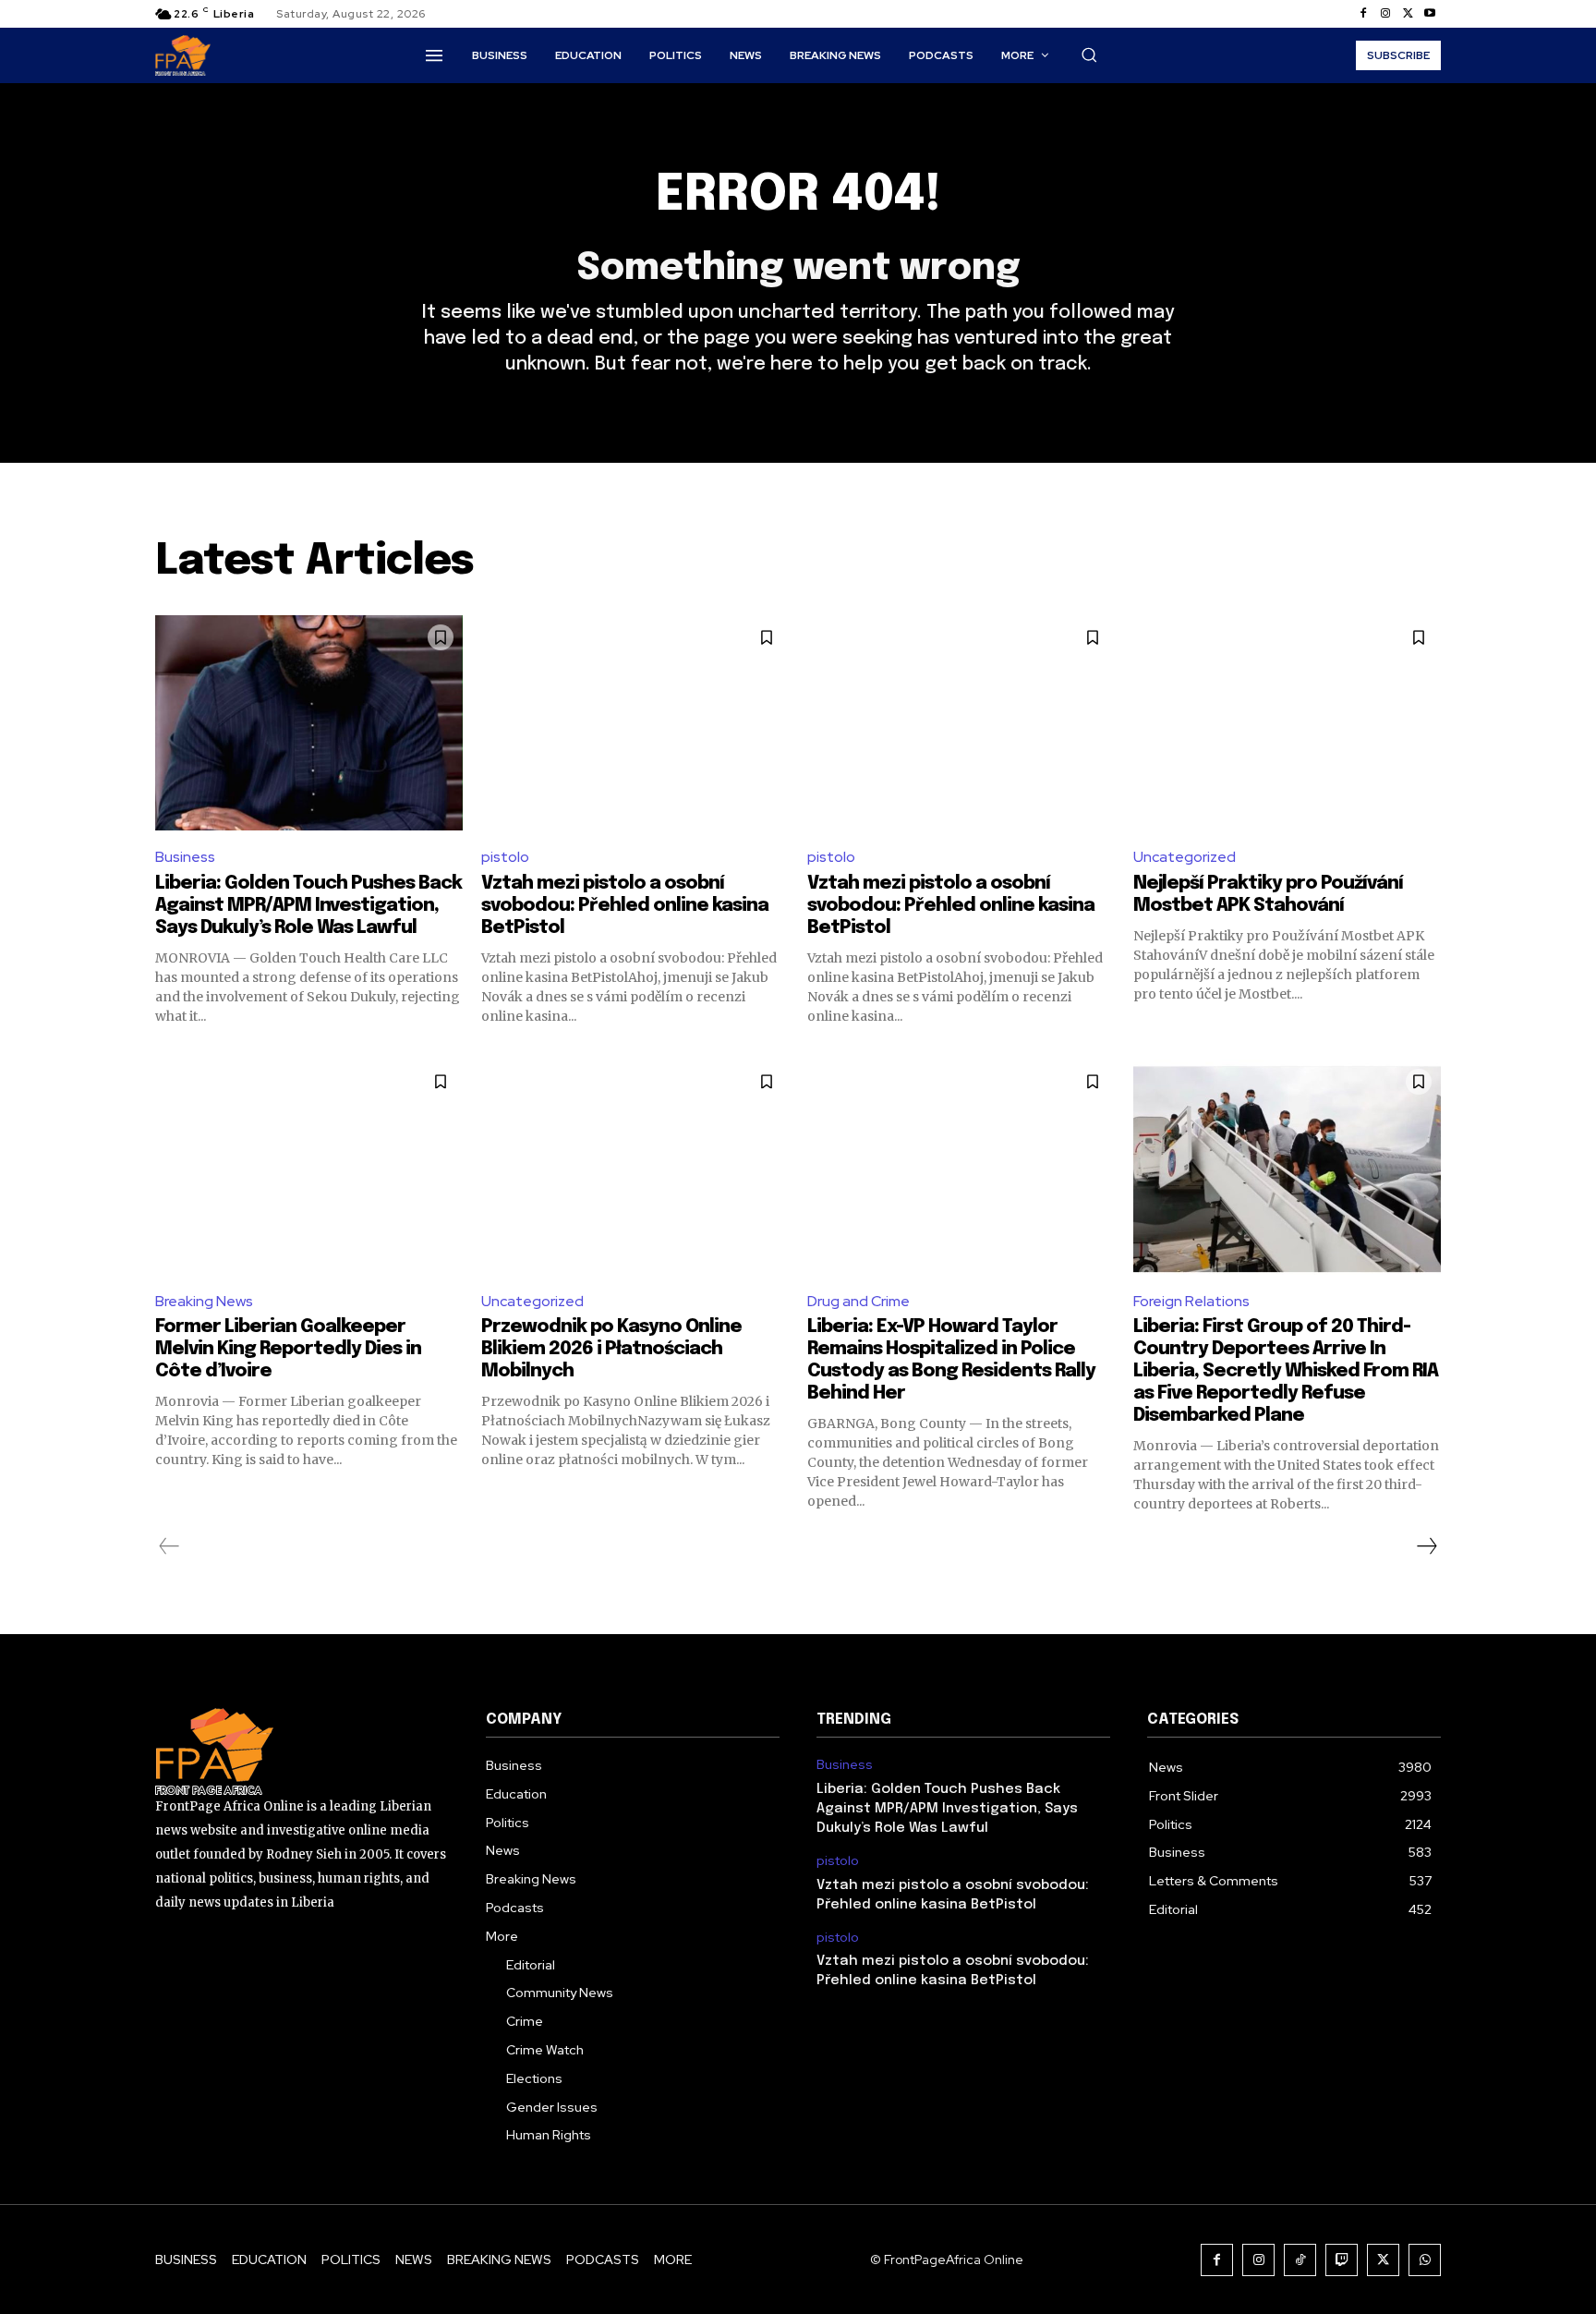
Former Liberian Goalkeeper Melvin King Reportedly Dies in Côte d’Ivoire (288, 1349)
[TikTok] (1300, 2260)
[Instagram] (1385, 14)
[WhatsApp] (1425, 2260)
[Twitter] (1408, 14)
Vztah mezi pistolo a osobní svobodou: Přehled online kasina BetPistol (625, 906)
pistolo (505, 857)
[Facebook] (1363, 14)
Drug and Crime (858, 1301)
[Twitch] (1342, 2260)
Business (185, 857)
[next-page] (1426, 1546)
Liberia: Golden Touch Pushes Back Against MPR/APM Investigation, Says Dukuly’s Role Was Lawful (308, 906)
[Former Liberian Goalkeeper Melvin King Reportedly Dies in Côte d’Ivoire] (309, 1167)
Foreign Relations (1191, 1301)
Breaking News (204, 1301)
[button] (1089, 55)
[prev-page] (169, 1546)
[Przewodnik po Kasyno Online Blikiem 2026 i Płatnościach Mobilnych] (635, 1167)
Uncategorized (1185, 857)
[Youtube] (1430, 14)
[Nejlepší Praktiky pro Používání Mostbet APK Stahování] (1287, 723)
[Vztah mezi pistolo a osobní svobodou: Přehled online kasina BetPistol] (635, 723)
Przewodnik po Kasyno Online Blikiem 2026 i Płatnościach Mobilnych (611, 1349)
